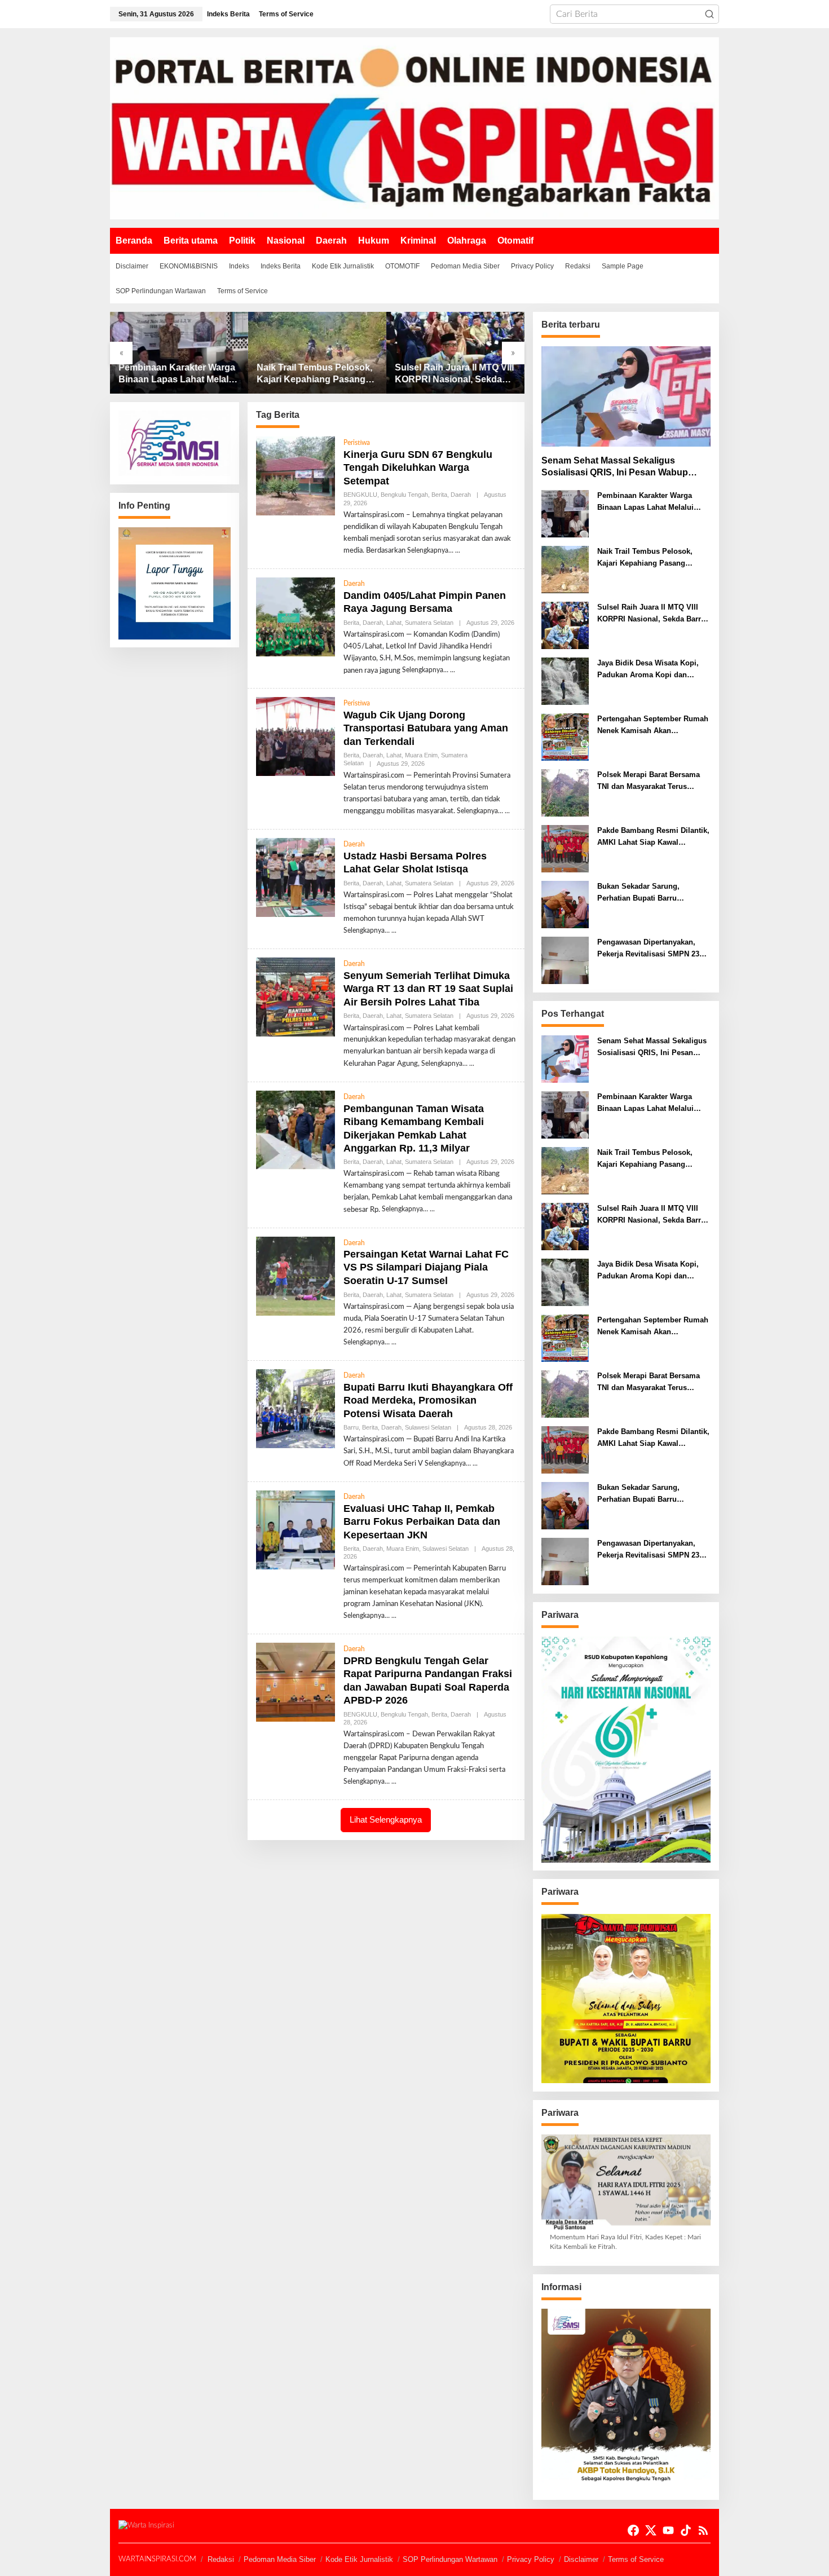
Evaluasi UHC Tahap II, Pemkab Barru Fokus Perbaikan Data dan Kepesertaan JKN (422, 1522)
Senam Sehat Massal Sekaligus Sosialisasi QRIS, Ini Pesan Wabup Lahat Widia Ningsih (615, 467)
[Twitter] (651, 2531)
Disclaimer (581, 2559)
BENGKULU (360, 495)
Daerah (461, 495)
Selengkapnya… (430, 550)
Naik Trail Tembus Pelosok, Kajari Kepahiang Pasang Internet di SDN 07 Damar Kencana (176, 374)
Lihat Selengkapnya (386, 1819)
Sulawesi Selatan (428, 1427)
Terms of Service (636, 2559)
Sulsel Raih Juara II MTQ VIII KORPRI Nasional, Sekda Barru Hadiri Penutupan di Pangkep (316, 374)
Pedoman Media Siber (280, 2559)
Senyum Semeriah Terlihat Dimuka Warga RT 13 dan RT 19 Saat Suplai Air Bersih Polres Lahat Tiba (428, 989)
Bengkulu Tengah (404, 495)
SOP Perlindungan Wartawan (450, 2559)
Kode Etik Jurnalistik (359, 2559)
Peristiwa (357, 443)
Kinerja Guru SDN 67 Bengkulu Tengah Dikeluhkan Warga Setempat (418, 468)
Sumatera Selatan (429, 623)
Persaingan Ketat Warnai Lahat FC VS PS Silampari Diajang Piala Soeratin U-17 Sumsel (426, 1267)
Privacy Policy (531, 2559)
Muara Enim (421, 755)
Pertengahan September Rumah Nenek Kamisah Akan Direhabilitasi (653, 726)
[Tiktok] (686, 2531)
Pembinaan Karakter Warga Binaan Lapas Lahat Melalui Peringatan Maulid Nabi (645, 502)
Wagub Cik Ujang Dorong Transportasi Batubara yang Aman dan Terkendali (426, 728)
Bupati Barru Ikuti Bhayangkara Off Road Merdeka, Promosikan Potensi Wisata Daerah (428, 1401)
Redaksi (221, 2559)
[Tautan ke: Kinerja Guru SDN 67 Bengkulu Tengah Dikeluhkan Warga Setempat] (296, 476)
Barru (351, 1427)
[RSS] (703, 2531)
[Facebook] (633, 2531)
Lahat (394, 623)
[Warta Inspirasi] (414, 128)
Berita (439, 495)
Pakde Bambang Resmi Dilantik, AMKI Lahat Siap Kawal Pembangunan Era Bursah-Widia (653, 837)
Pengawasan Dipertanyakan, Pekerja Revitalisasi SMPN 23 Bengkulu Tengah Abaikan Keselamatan (648, 949)
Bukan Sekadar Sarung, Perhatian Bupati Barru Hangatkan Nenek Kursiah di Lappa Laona (647, 893)
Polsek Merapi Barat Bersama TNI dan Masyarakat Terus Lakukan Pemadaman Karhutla (651, 782)
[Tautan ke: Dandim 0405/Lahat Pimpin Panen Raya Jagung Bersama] (296, 617)
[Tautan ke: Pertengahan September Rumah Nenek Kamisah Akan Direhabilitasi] (565, 737)
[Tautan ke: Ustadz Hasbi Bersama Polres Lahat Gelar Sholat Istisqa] (296, 877)
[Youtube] (668, 2531)
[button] (709, 14)
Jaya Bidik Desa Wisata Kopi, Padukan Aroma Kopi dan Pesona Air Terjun (453, 374)
